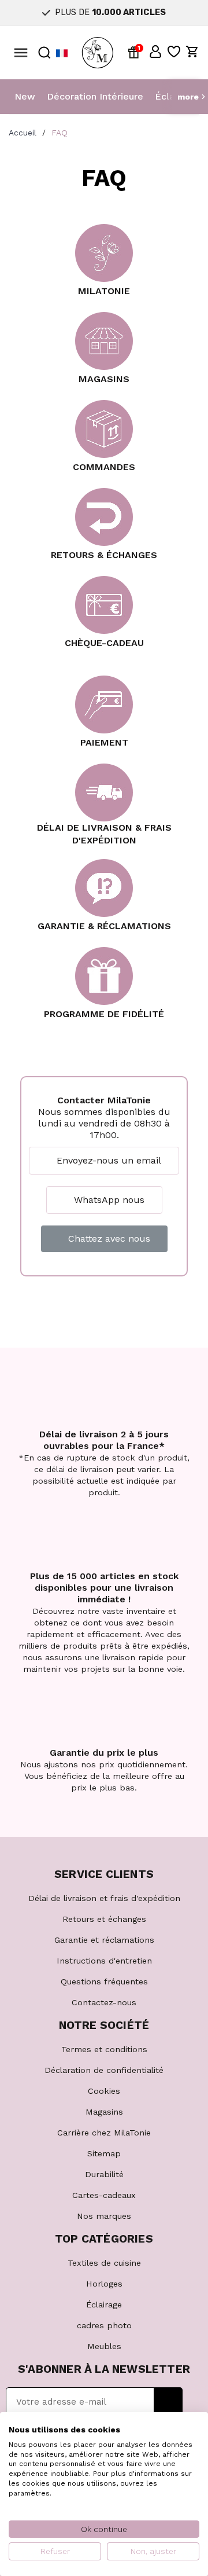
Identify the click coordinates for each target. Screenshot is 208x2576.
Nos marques (104, 2216)
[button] (155, 52)
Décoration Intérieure (95, 96)
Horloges (104, 2284)
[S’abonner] (168, 2402)
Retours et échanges (104, 1919)
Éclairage (104, 2305)
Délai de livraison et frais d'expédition (104, 1898)
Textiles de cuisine (104, 2263)
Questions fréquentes (104, 1981)
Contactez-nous (104, 2002)
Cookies (104, 2091)
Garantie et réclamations (104, 1940)
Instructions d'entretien (104, 1961)
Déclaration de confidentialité (104, 2070)
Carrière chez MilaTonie (104, 2133)
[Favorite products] (174, 52)
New (25, 96)
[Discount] (136, 52)
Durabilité (104, 2174)
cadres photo (104, 2325)
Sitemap (104, 2153)
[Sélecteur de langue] (62, 53)
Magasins (104, 2112)
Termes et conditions (104, 2049)
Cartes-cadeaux (104, 2195)
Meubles (104, 2346)
